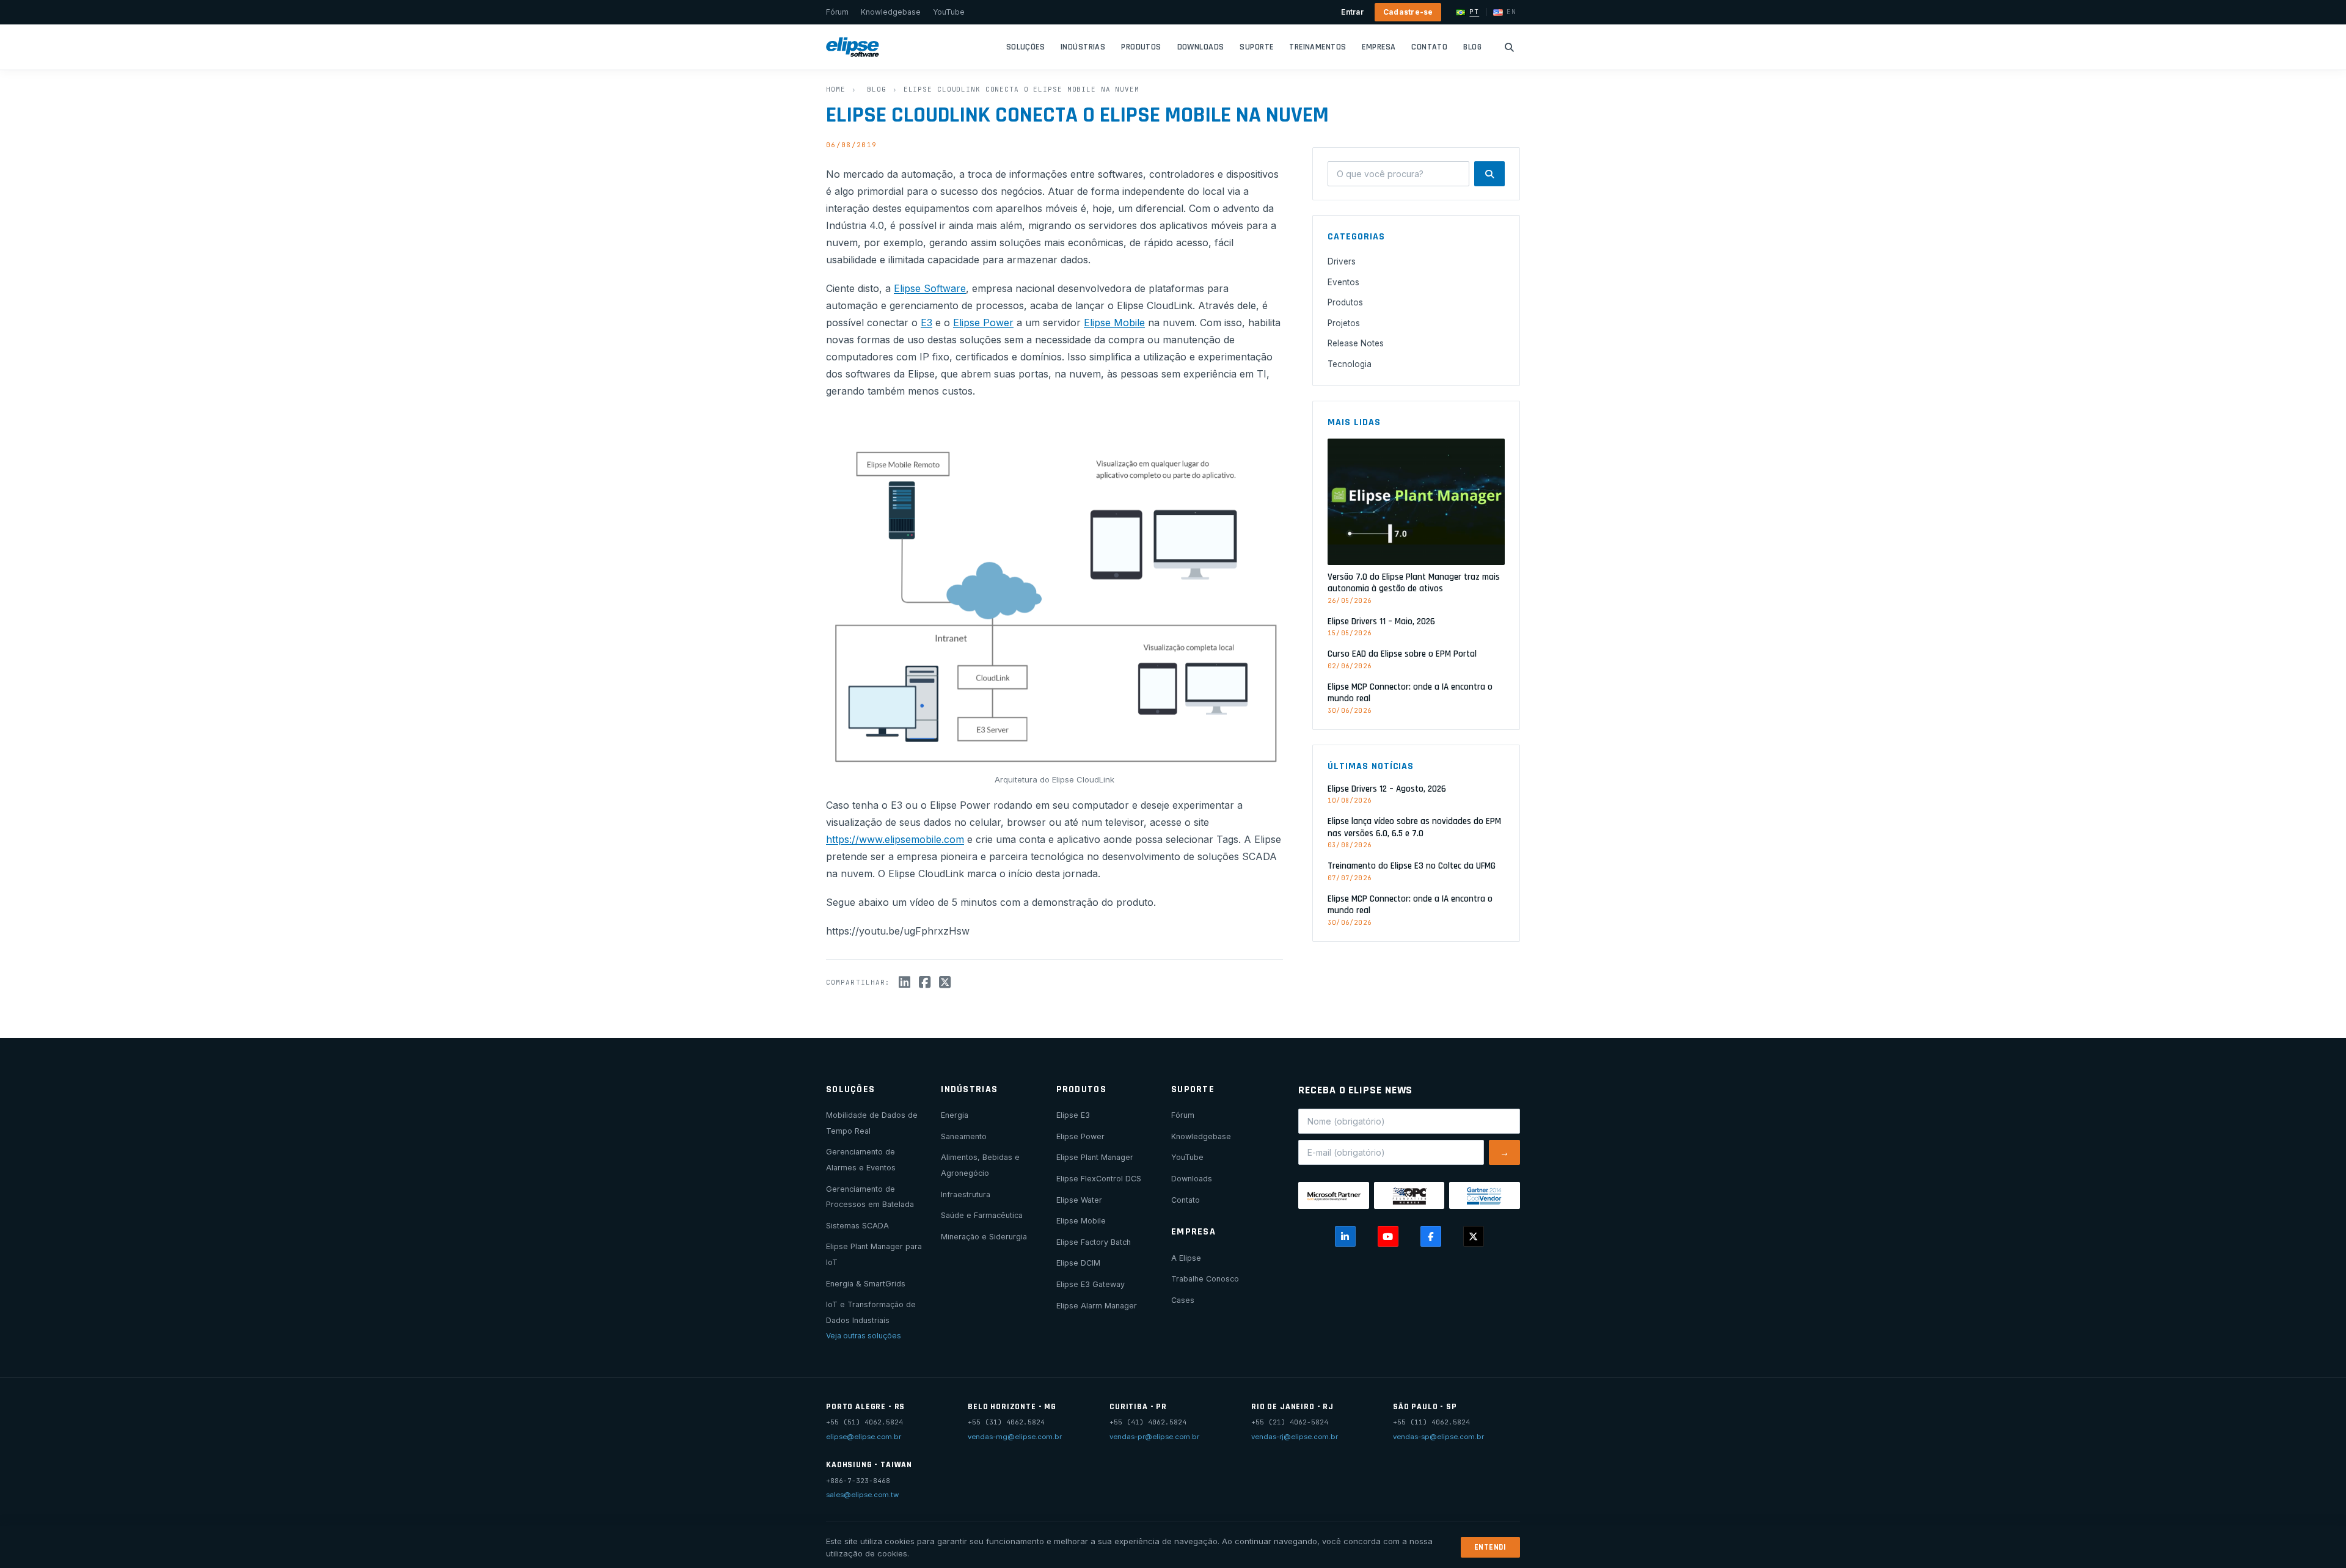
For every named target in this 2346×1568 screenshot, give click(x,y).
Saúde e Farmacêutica (982, 1215)
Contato (1429, 47)
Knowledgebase (891, 12)
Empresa (1379, 47)
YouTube (949, 12)
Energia (955, 1115)
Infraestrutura (966, 1194)
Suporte (1256, 47)
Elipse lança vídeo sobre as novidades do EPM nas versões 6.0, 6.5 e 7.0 (1414, 827)
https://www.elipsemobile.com (895, 839)
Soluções (1025, 47)
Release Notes (1356, 343)
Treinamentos (1317, 47)
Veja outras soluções (864, 1336)
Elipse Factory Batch (1094, 1242)
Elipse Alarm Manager (1097, 1306)
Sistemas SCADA (857, 1226)
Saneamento (964, 1136)
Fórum (837, 12)
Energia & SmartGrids (866, 1284)
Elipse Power (983, 323)
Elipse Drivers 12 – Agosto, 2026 (1387, 788)
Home (836, 89)
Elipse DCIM (1078, 1263)
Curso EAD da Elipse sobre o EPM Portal (1402, 654)
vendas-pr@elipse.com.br (1154, 1437)
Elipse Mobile (1114, 323)
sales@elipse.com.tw (862, 1495)
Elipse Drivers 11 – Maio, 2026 (1381, 622)
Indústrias (1083, 47)
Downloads (1201, 47)
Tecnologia (1350, 364)
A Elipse (1186, 1258)
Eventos (1343, 282)
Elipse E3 (1073, 1115)
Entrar (1352, 12)
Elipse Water (1079, 1200)
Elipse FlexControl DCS (1099, 1179)
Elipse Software (930, 288)
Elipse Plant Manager (1095, 1157)
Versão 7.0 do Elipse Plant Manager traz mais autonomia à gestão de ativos (1414, 583)
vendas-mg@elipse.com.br (1015, 1437)
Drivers (1342, 261)
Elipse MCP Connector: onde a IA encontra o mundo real (1410, 693)
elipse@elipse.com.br (864, 1437)
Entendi (1490, 1547)
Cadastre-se (1408, 12)
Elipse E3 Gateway (1091, 1284)
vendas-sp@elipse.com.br (1438, 1437)
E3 (926, 323)
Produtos (1141, 47)
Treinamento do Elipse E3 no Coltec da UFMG (1412, 866)
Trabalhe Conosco (1205, 1279)
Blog (1472, 47)
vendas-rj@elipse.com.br (1295, 1437)
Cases (1183, 1300)
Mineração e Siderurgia (984, 1237)
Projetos (1344, 323)
